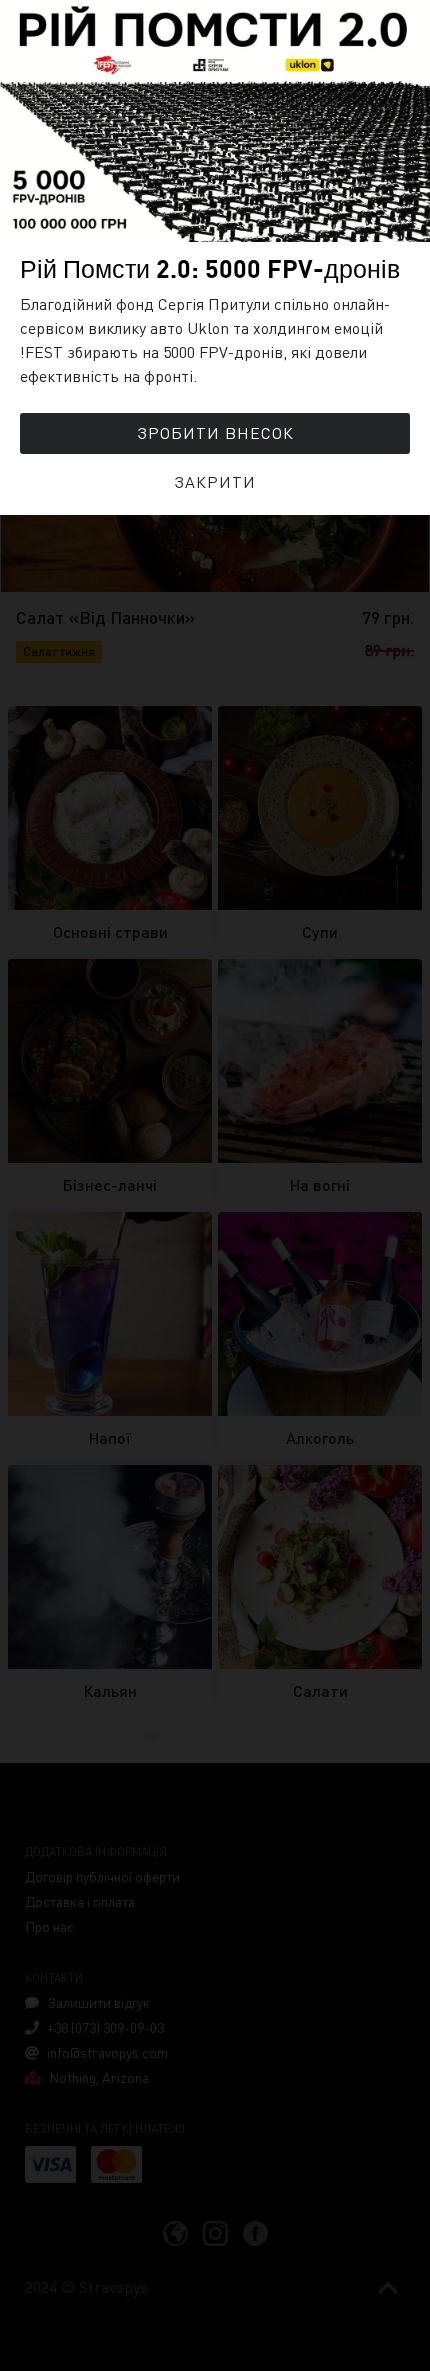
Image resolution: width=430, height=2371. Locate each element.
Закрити (215, 481)
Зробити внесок (215, 432)
